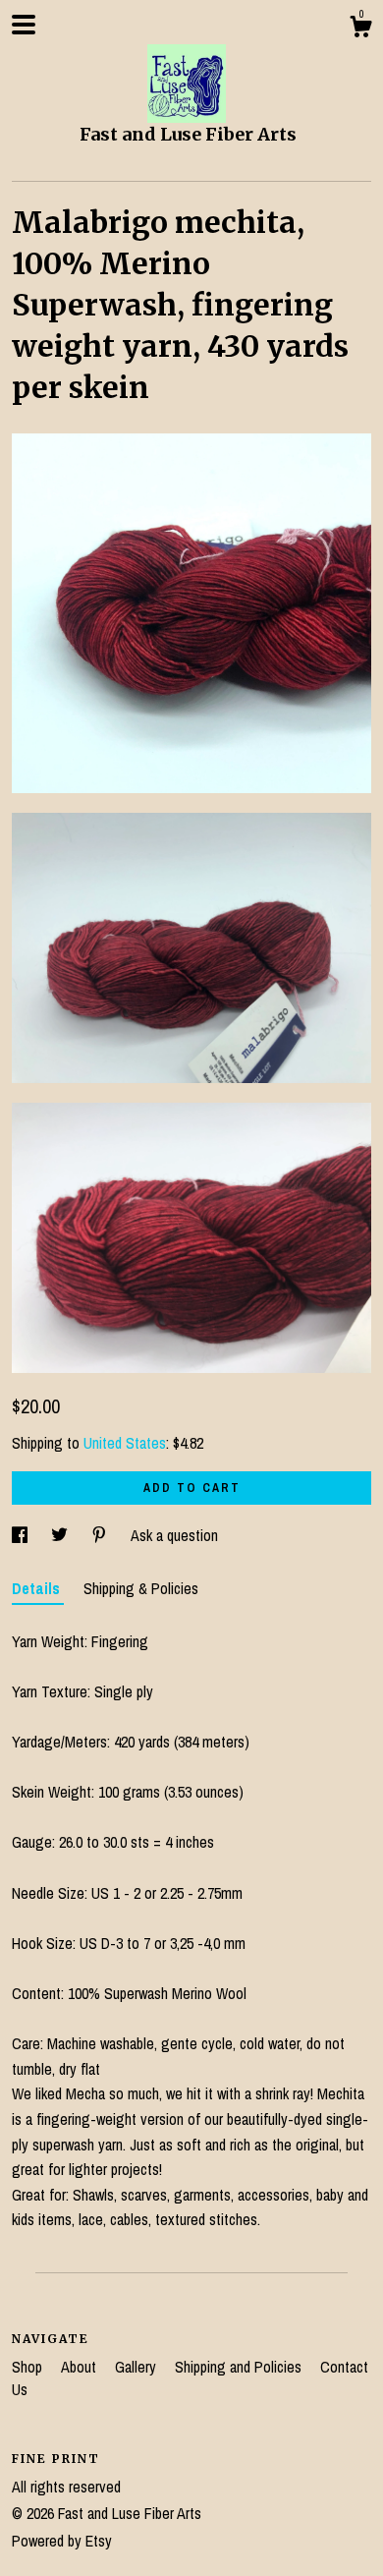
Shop (29, 2367)
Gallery (137, 2367)
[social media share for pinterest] (101, 1535)
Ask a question (174, 1535)
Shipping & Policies (141, 1588)
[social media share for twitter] (61, 1535)
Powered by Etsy (62, 2541)
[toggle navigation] (24, 25)
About (81, 2367)
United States (125, 1443)
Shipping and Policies (240, 2367)
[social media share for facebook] (22, 1535)
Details (38, 1588)
